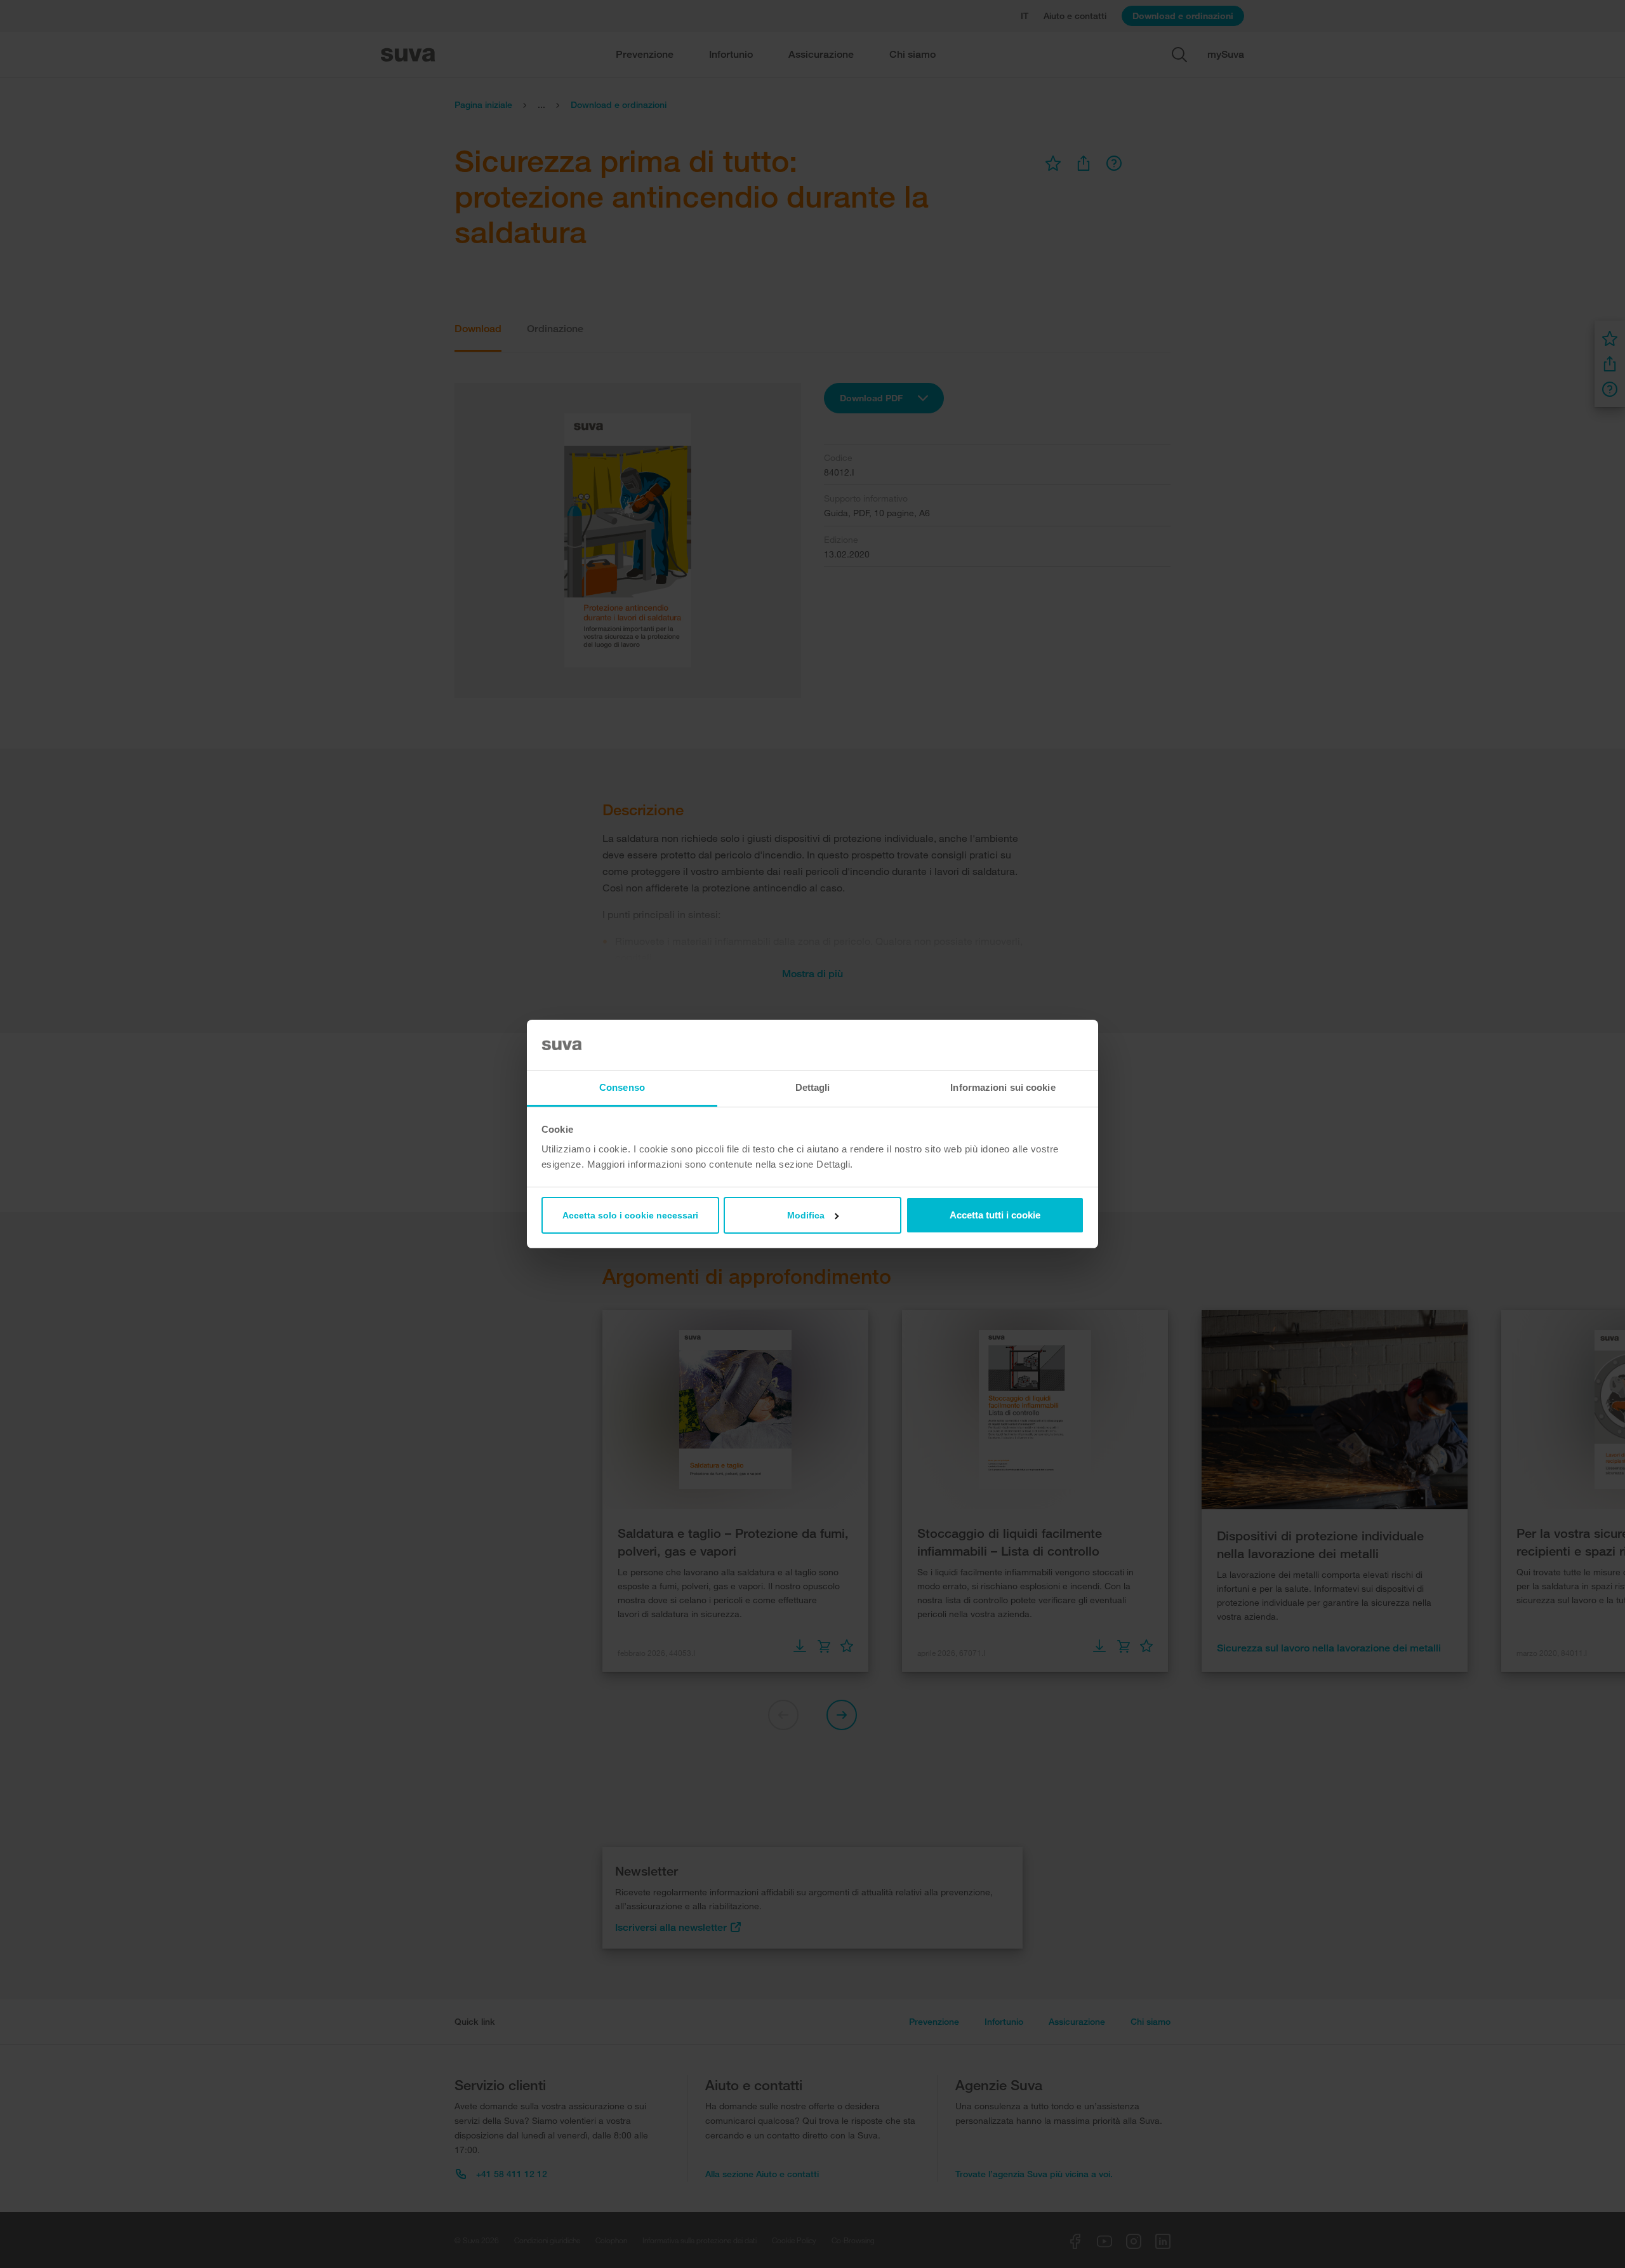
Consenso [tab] (622, 1087)
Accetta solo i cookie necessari (630, 1215)
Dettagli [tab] (813, 1087)
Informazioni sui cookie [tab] (1003, 1087)
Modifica (806, 1215)
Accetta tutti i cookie (995, 1215)
